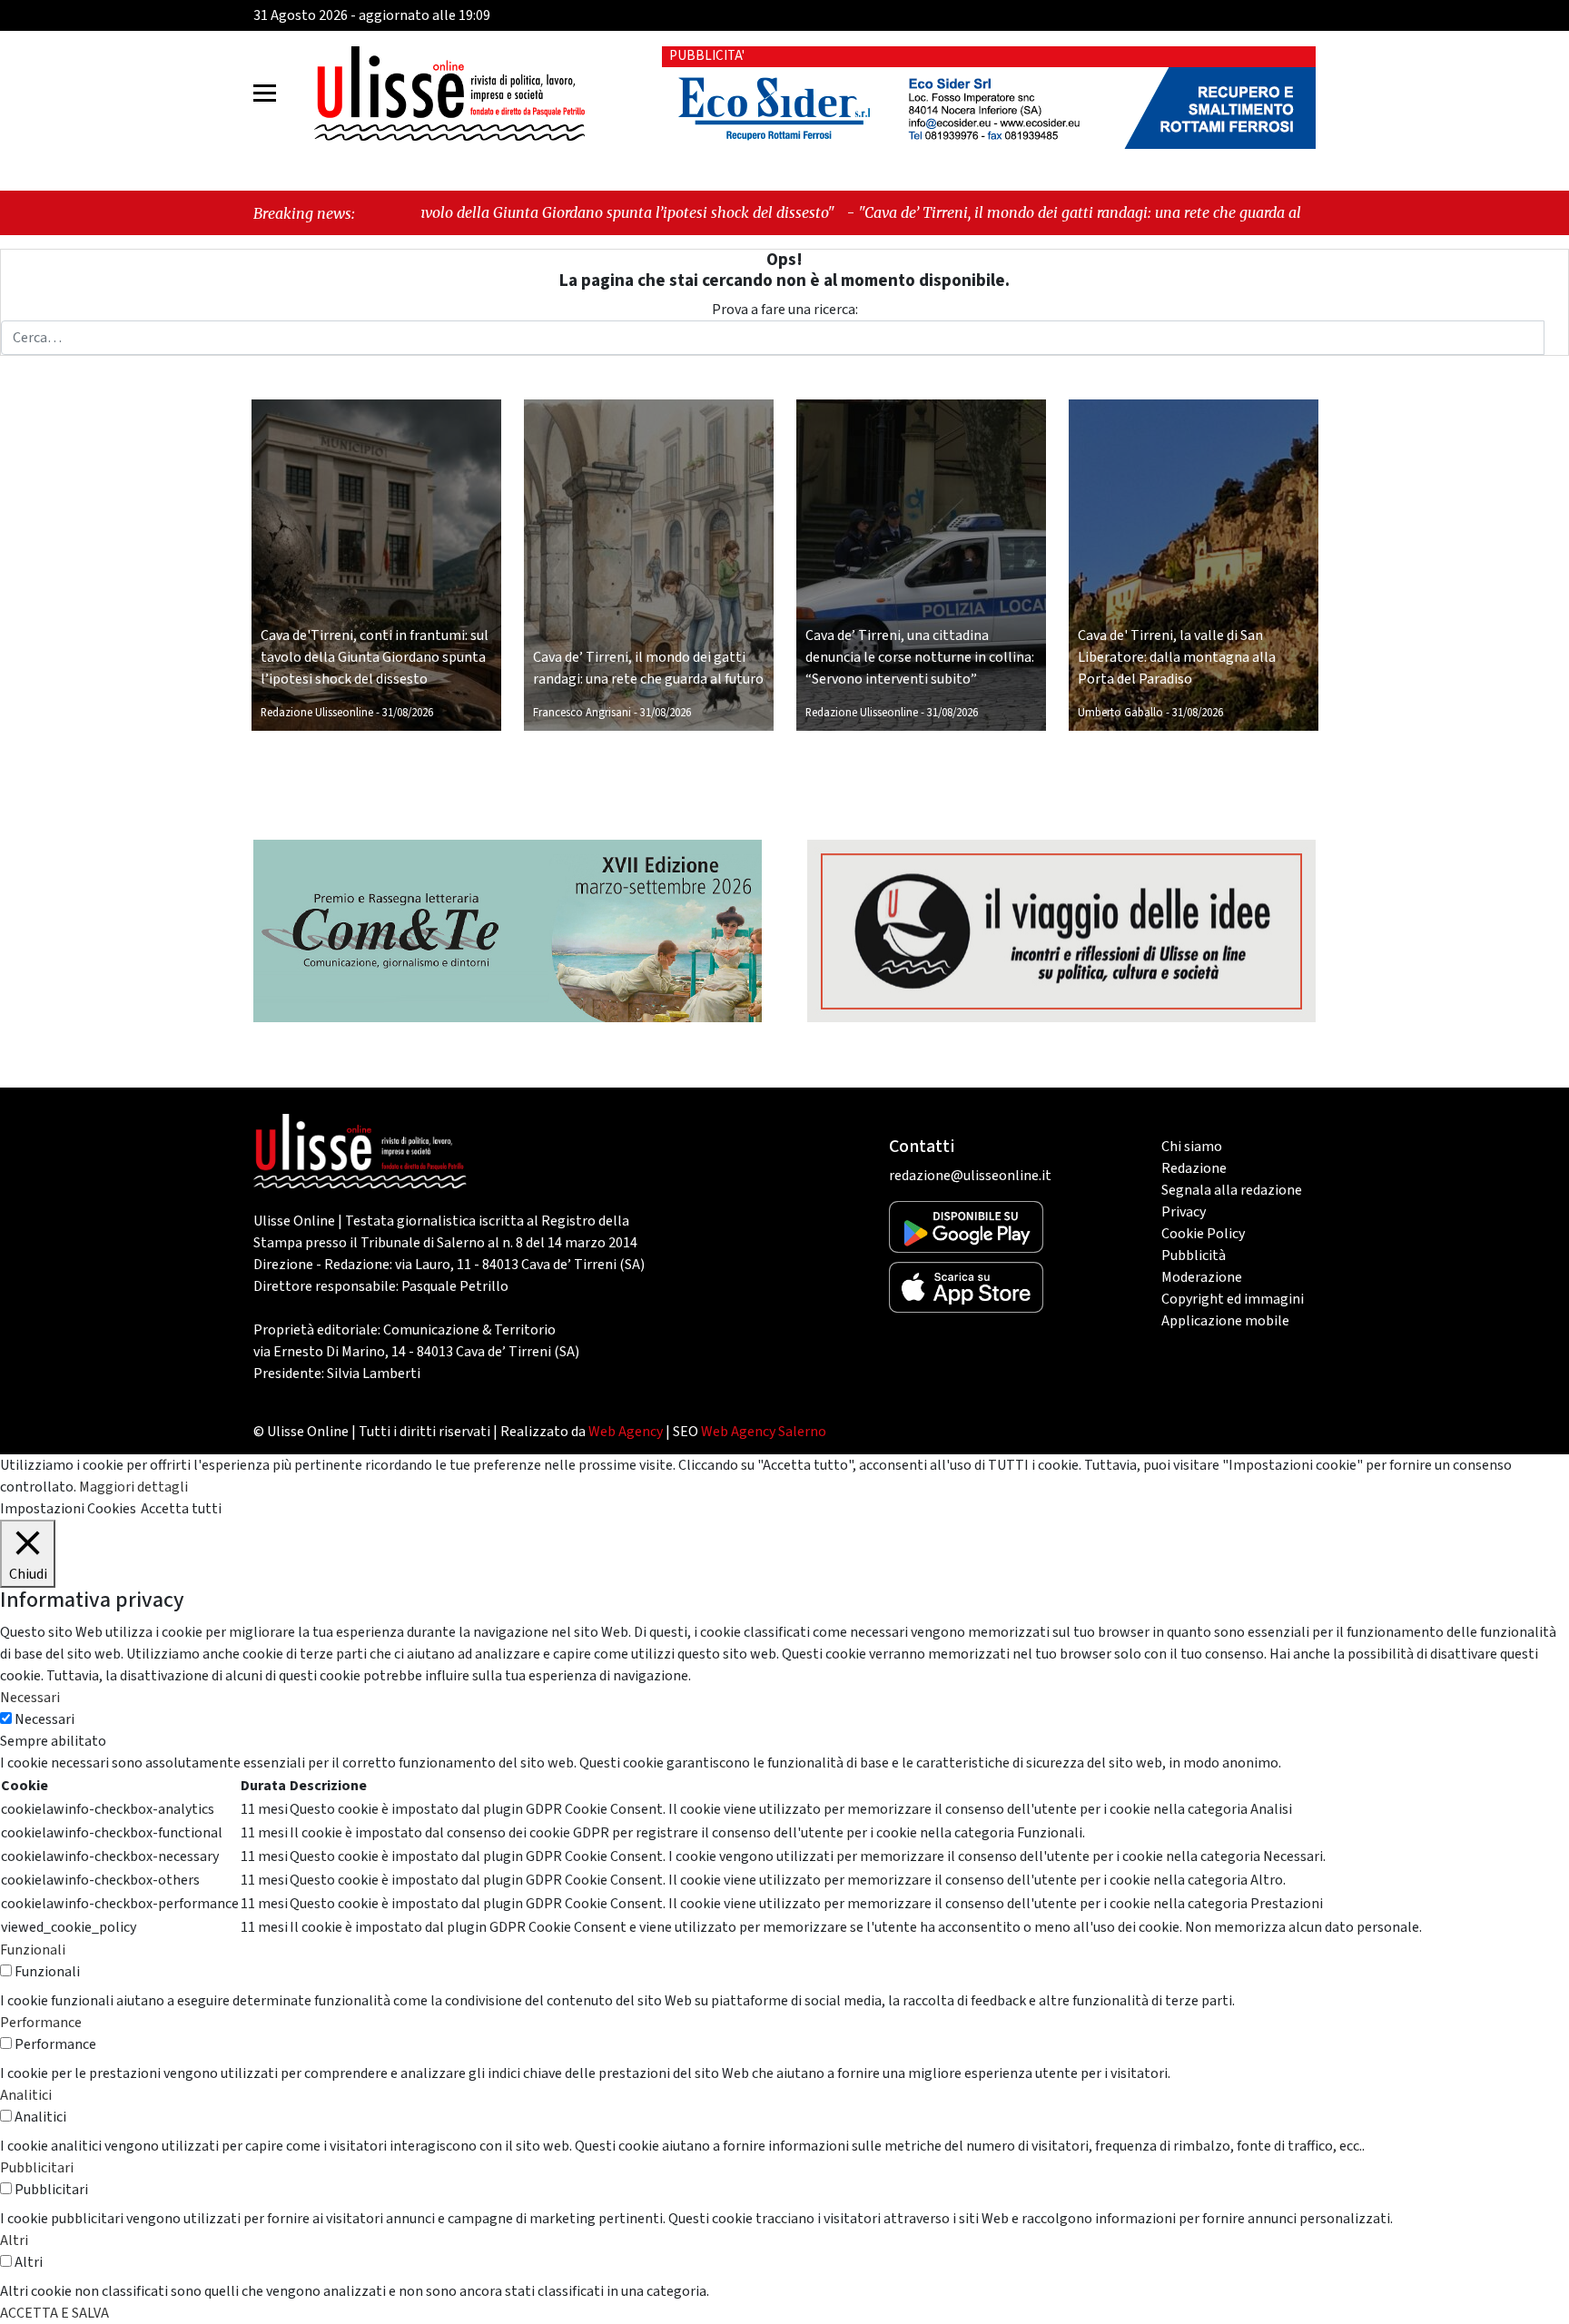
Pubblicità (1194, 1256)
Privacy (1184, 1212)
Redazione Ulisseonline (317, 713)
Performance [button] (41, 2023)
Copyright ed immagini (1233, 1299)
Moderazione (1202, 1277)
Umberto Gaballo (1120, 713)
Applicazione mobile (1225, 1321)
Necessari (44, 1719)
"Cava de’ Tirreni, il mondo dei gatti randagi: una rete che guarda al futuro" (975, 212)
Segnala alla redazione (1232, 1190)
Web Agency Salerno (764, 1432)
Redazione (1194, 1168)
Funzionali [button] (33, 1950)
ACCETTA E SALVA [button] (54, 2313)
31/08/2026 (408, 713)
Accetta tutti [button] (181, 1509)
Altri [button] (14, 2240)
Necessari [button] (30, 1698)
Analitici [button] (26, 2095)
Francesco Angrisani (582, 713)
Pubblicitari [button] (37, 2168)
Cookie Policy (1203, 1234)
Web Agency (626, 1432)
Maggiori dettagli (133, 1487)
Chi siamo (1192, 1147)
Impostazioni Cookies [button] (68, 1509)
